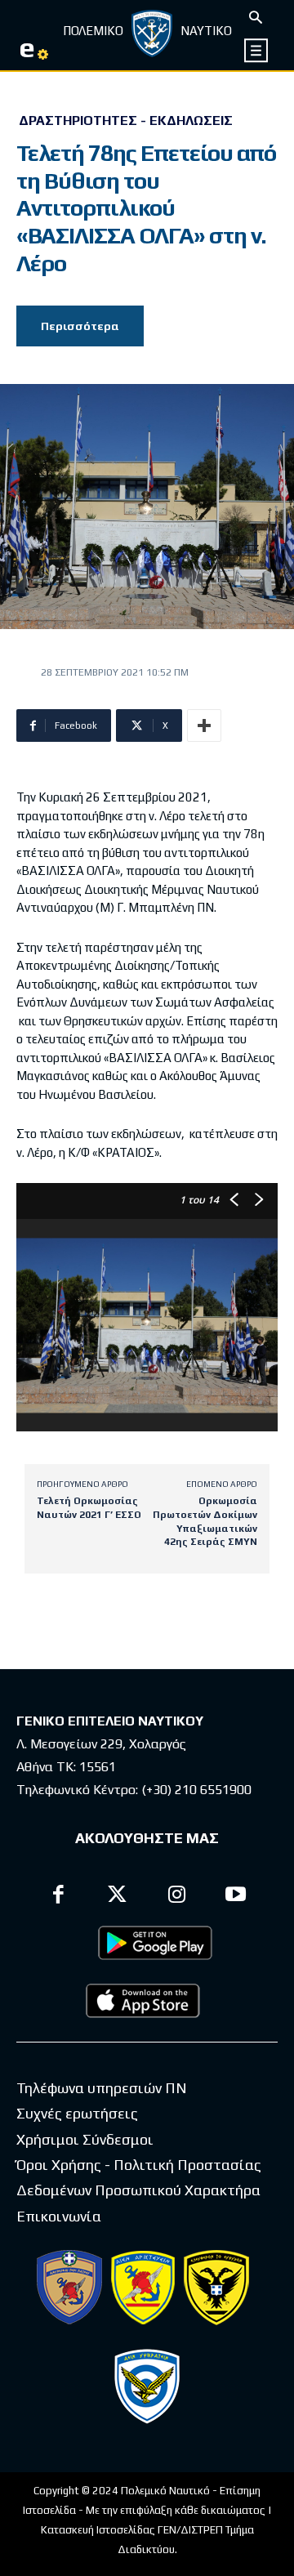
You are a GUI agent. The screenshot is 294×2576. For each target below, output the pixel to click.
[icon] (257, 50)
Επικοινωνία (59, 2216)
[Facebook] (58, 1897)
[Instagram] (177, 1897)
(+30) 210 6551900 (196, 1790)
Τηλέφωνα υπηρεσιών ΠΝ (102, 2088)
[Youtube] (236, 1897)
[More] (204, 725)
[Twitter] (118, 1897)
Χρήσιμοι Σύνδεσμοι (85, 2139)
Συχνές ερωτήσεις (77, 2113)
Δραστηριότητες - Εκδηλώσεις (126, 121)
